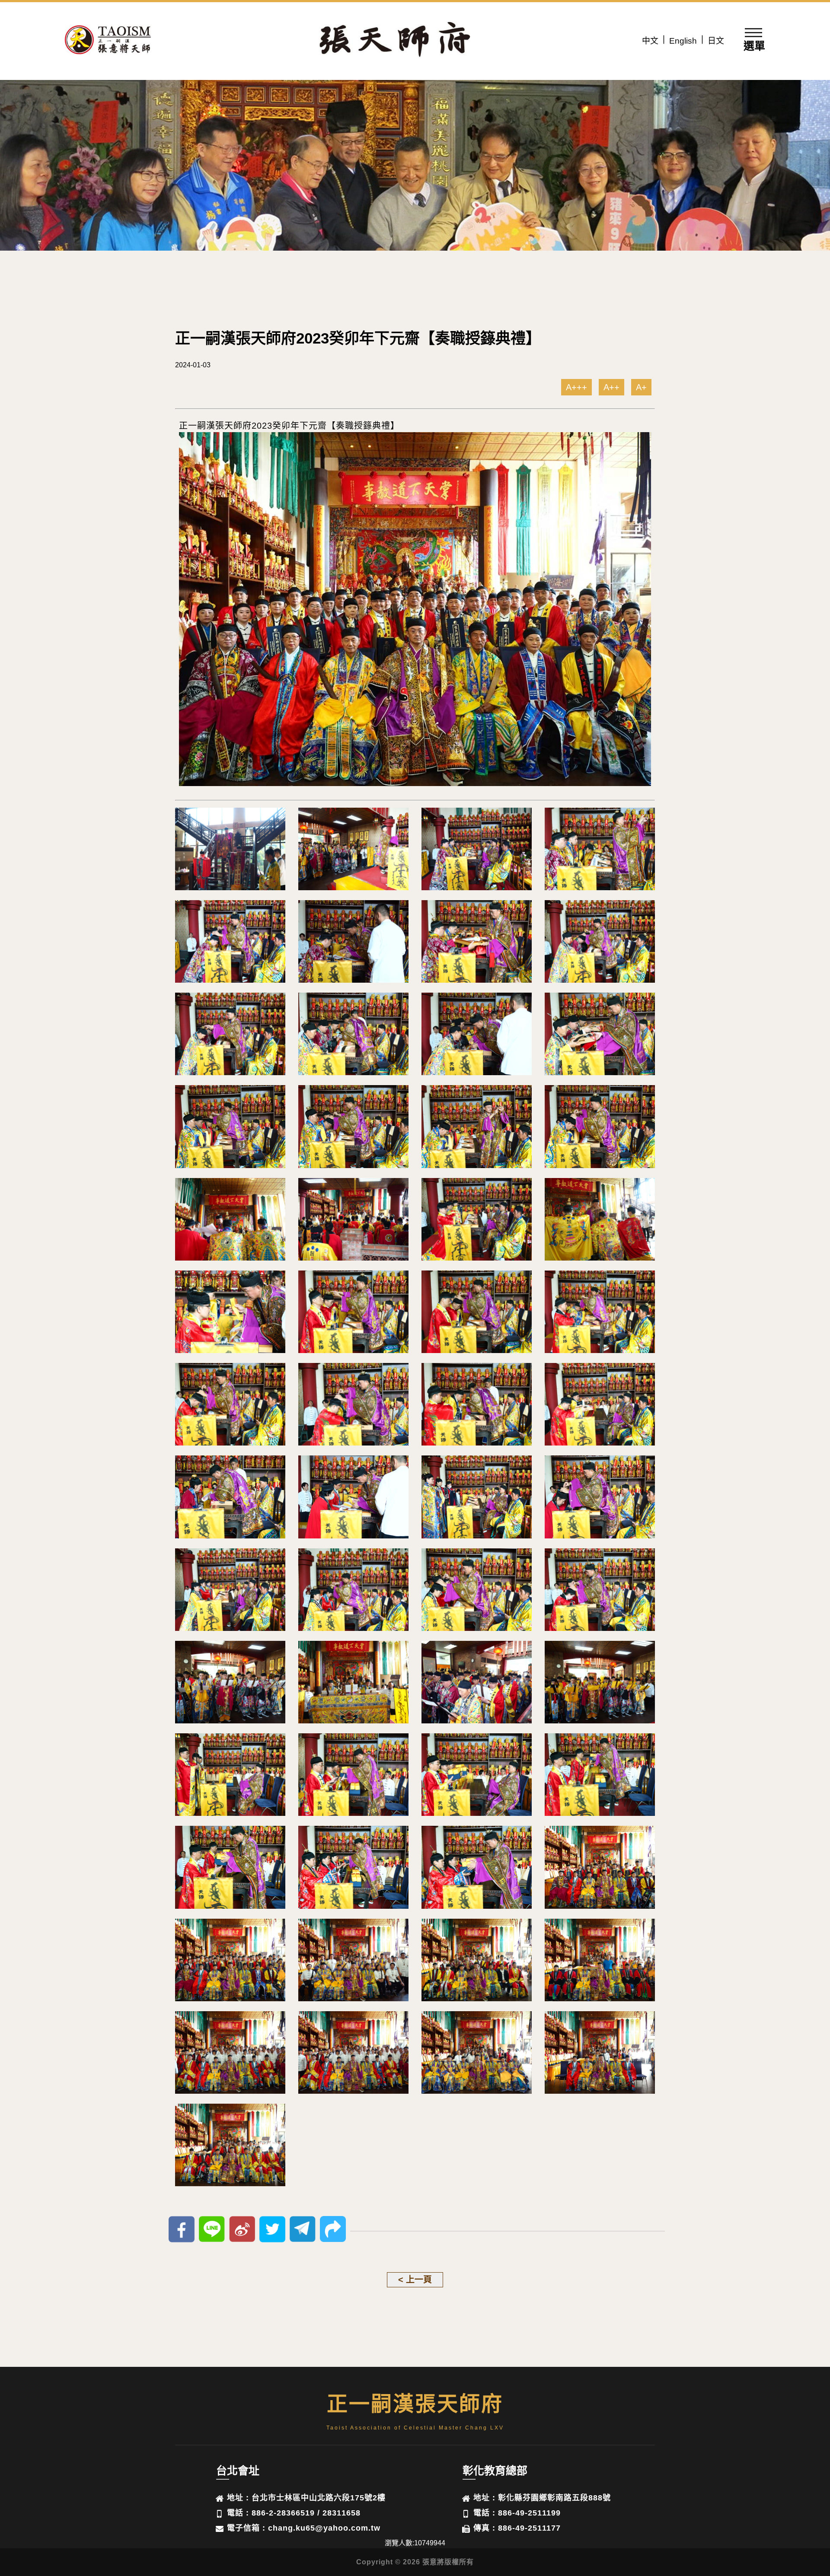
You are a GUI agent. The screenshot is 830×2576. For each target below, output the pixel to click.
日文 (716, 41)
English (683, 41)
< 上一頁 (415, 2280)
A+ (641, 387)
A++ (611, 387)
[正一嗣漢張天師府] (108, 41)
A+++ (576, 387)
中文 (650, 41)
